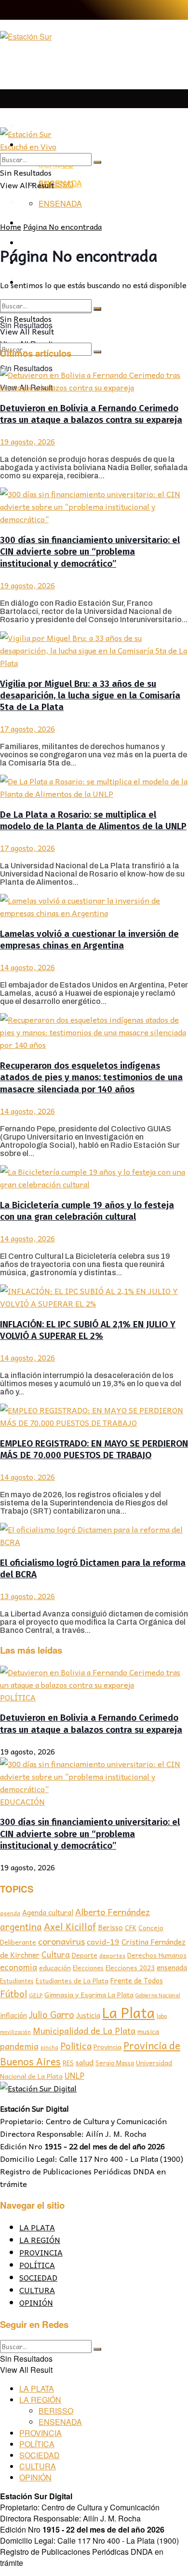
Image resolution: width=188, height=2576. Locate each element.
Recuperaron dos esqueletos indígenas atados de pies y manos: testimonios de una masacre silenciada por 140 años (91, 1078)
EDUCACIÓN (22, 1801)
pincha (49, 2047)
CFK (131, 1928)
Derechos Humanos (157, 1955)
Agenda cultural (48, 1912)
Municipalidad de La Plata (84, 2030)
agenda (10, 1913)
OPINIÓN (36, 2302)
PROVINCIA (41, 2252)
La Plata (128, 2012)
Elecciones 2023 (130, 1967)
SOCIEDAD (38, 2277)
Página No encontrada (62, 226)
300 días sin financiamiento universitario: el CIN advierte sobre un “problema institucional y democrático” (90, 552)
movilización (15, 2032)
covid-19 (103, 1941)
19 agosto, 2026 (27, 441)
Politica (76, 2046)
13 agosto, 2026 (27, 1596)
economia (19, 1967)
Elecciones (88, 1968)
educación (55, 1968)
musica (148, 2031)
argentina (21, 1927)
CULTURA (37, 2290)
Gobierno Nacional (158, 1995)
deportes (112, 1955)
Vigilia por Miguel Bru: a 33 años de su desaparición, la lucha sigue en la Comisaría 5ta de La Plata (90, 696)
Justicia (88, 2015)
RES (68, 2063)
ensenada (172, 1967)
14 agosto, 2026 (27, 967)
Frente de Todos (137, 1980)
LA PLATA (38, 126)
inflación (13, 2015)
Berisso (110, 1927)
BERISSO (56, 184)
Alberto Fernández (113, 1912)
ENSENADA (60, 203)
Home (11, 226)
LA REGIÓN (40, 2240)
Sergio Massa (115, 2063)
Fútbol (13, 1993)
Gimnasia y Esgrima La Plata (89, 1994)
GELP (36, 1995)
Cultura (56, 1954)
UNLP (74, 2075)
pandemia (19, 2046)
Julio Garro (52, 2014)
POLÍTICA (18, 1697)
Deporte (85, 1955)
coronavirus (61, 1941)
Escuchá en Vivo (28, 146)
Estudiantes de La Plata (72, 1981)
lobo (162, 2016)
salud (85, 2062)
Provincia (107, 2047)
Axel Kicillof (70, 1926)
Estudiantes (17, 1981)
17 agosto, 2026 (27, 728)
